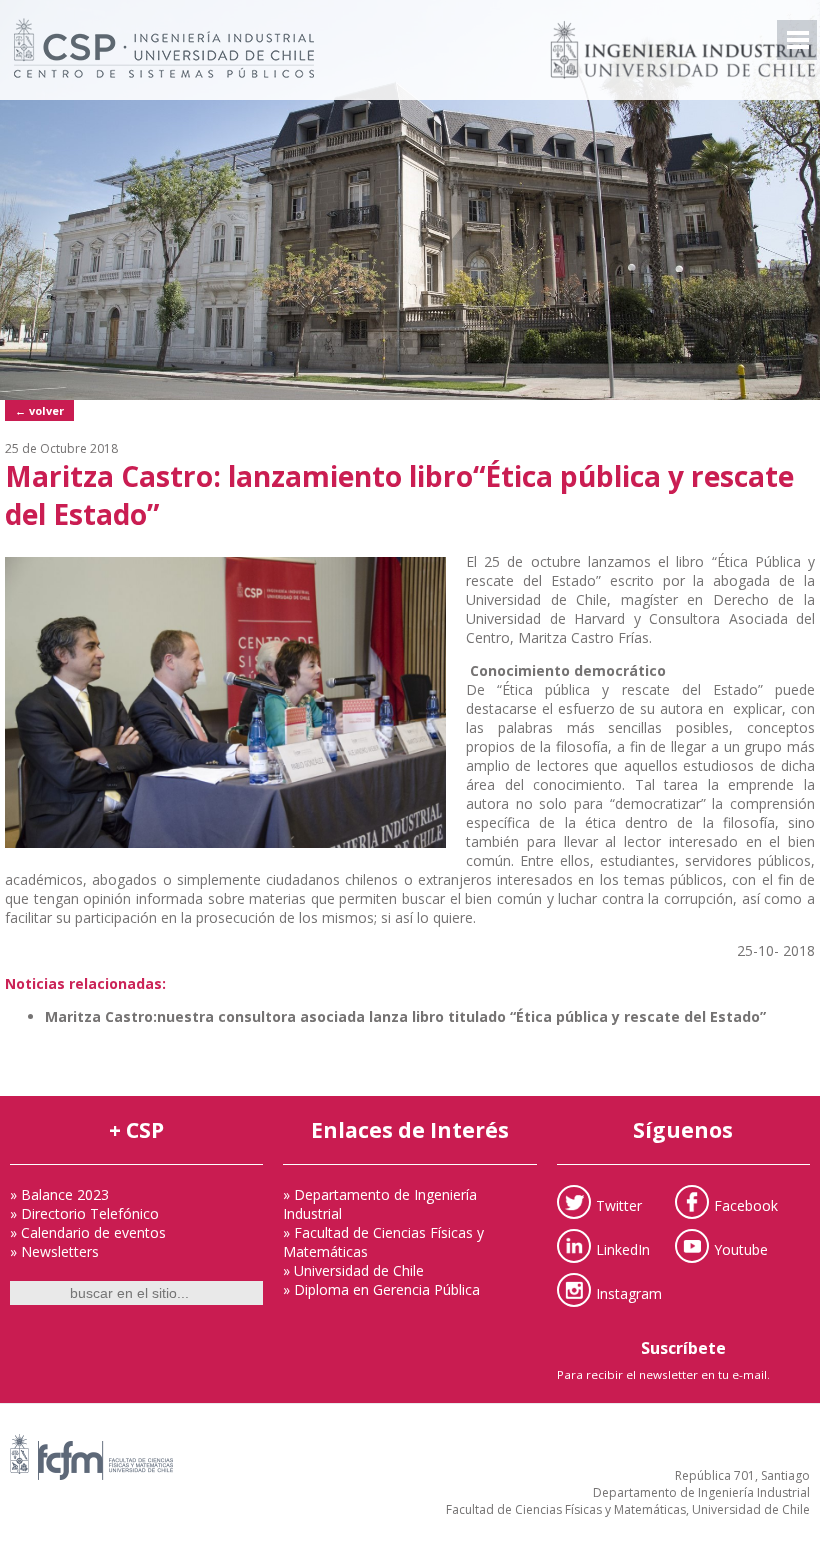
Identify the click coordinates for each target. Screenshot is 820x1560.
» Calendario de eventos (88, 1232)
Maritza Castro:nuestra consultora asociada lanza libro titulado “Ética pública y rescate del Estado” (405, 1016)
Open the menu (797, 40)
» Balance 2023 (59, 1194)
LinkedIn (623, 1248)
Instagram (629, 1292)
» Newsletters (54, 1251)
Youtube (741, 1248)
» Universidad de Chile (353, 1270)
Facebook (746, 1204)
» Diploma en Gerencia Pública (381, 1289)
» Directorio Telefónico (84, 1213)
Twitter (619, 1204)
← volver (39, 410)
